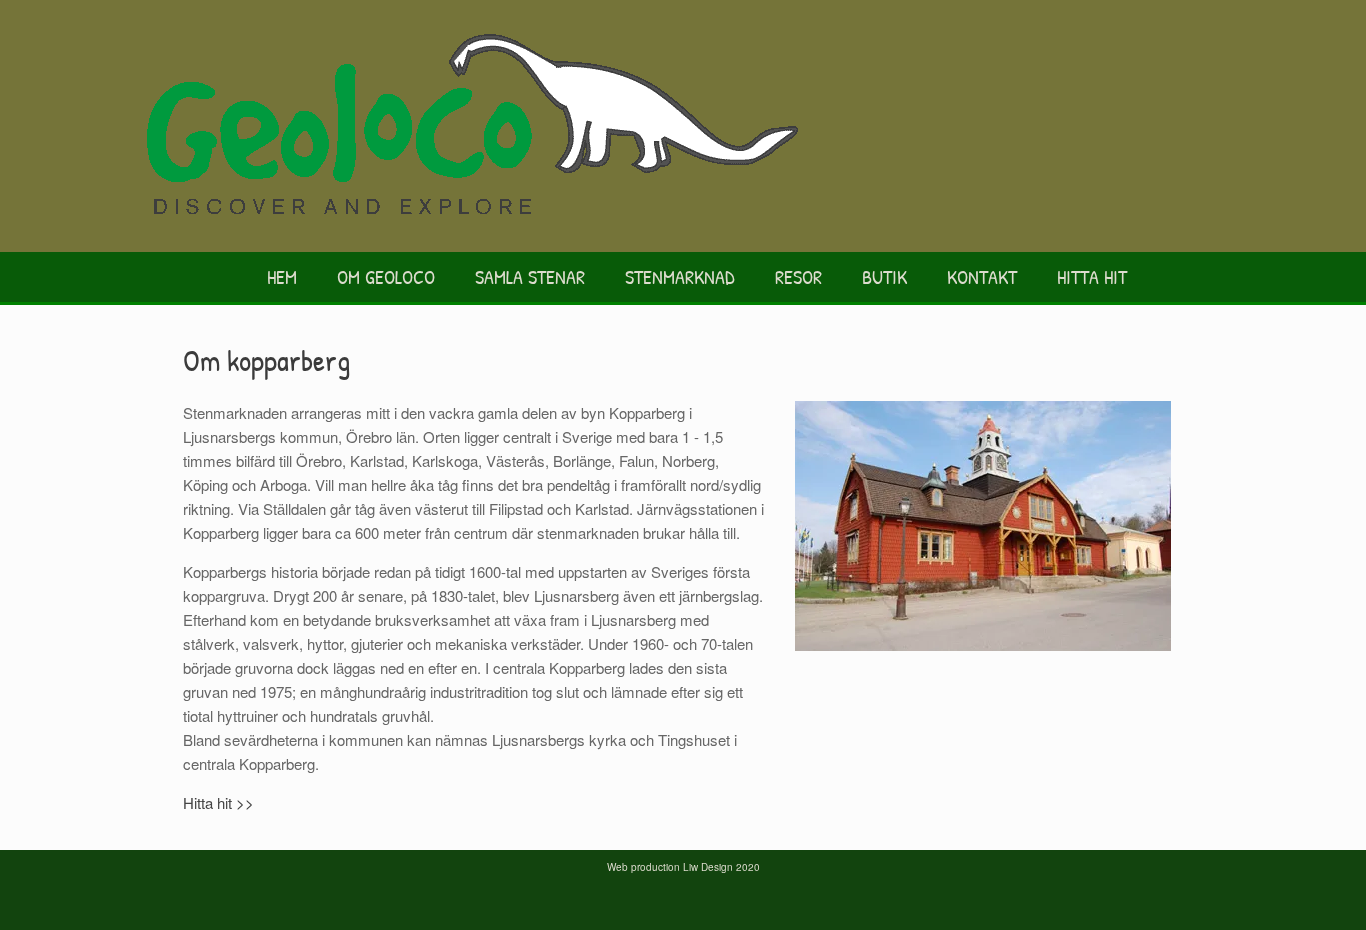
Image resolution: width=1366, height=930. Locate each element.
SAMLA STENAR (530, 276)
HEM (282, 276)
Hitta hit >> (218, 802)
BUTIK (884, 276)
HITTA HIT (1092, 276)
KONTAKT (982, 276)
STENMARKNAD (680, 276)
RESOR (798, 276)
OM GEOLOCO (386, 276)
